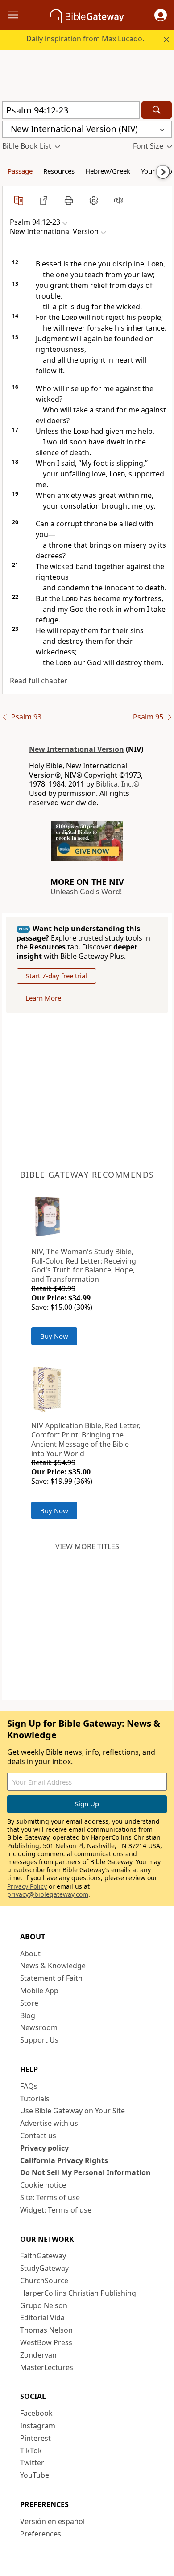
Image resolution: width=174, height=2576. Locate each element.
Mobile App (39, 1991)
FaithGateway (43, 2256)
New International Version (77, 749)
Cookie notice (43, 2185)
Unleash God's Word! (86, 892)
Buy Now (54, 1336)
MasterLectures (47, 2367)
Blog (28, 2015)
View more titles (87, 1546)
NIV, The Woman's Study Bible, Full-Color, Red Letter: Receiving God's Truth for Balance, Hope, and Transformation (84, 1265)
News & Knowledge (53, 1966)
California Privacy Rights (64, 2160)
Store (29, 2003)
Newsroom (39, 2027)
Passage (20, 171)
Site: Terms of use (50, 2197)
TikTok (31, 2451)
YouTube (35, 2475)
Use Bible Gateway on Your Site (72, 2111)
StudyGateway (44, 2268)
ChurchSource (44, 2281)
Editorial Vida (42, 2318)
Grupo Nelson (44, 2305)
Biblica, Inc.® (118, 784)
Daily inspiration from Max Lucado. (85, 39)
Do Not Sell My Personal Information (85, 2172)
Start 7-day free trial (56, 976)
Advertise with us (49, 2123)
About (30, 1954)
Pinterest (35, 2438)
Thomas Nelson (46, 2330)
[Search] (157, 110)
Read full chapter (39, 681)
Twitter (32, 2463)
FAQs (29, 2086)
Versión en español (52, 2521)
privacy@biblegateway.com (48, 1894)
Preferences (41, 2534)
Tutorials (35, 2099)
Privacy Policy (27, 1886)
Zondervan (38, 2355)
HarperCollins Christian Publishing (78, 2293)
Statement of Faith (51, 1978)
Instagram (38, 2426)
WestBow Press (46, 2342)
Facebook (36, 2413)
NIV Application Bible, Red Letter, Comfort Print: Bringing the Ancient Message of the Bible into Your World (86, 1439)
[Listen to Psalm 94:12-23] (119, 200)
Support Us (39, 2040)
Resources (59, 171)
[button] (161, 15)
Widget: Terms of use (56, 2210)
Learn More (43, 998)
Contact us (38, 2136)
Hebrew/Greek (108, 171)
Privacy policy (44, 2148)
